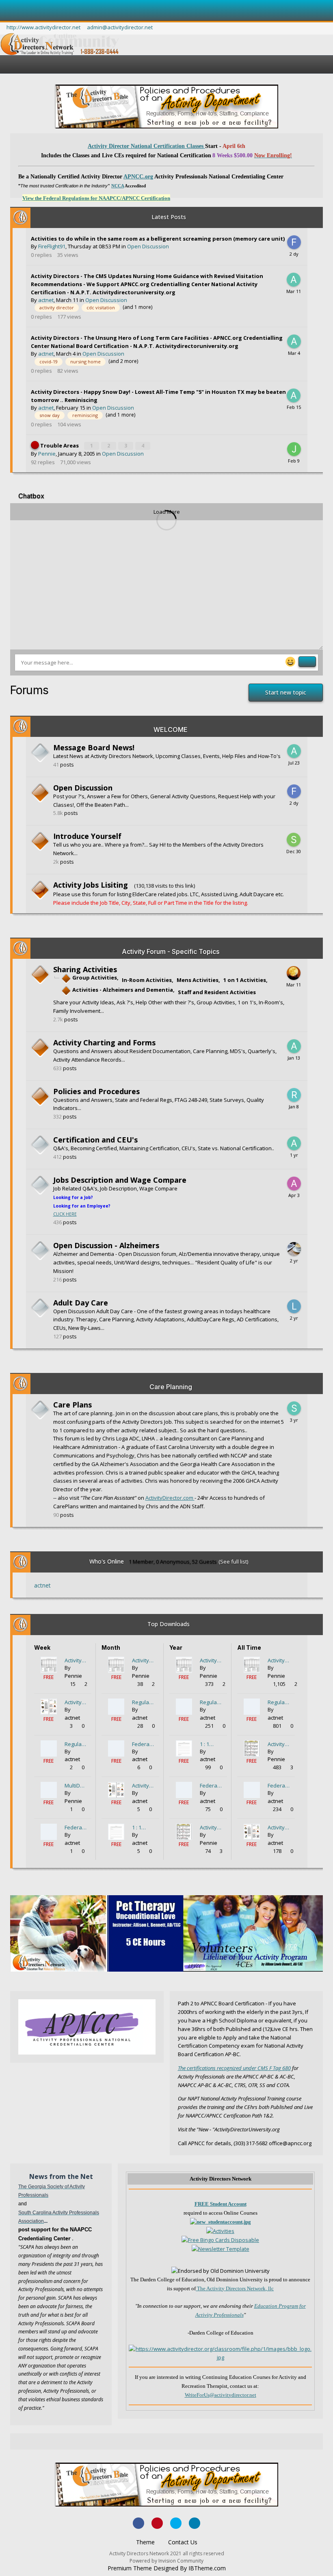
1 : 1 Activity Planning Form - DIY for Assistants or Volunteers (143, 1827)
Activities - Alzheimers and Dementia (122, 990)
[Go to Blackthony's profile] (294, 973)
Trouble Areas (60, 445)
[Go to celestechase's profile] (294, 1249)
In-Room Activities (147, 980)
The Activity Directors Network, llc (235, 2288)
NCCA (118, 186)
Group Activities (94, 977)
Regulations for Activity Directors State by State (75, 1744)
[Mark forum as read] (39, 799)
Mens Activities (198, 980)
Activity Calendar (210, 1827)
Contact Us (183, 2542)
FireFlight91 (52, 246)
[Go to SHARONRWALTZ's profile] (294, 1408)
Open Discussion (148, 246)
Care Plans (72, 1405)
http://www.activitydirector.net (43, 27)
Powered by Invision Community (166, 2561)
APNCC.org (138, 177)
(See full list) (233, 1562)
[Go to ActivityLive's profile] (294, 1184)
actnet (46, 300)
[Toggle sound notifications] (305, 497)
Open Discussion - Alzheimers (106, 1245)
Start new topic (286, 692)
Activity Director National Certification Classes (146, 146)
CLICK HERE (65, 1214)
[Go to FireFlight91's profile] (294, 242)
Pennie (47, 454)
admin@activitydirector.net (120, 27)
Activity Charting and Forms (104, 1043)
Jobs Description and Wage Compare (120, 1180)
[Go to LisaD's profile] (294, 1306)
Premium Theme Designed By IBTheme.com (167, 2568)
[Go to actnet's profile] (294, 280)
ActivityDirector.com (170, 1498)
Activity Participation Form (75, 1660)
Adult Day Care (81, 1303)
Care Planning (171, 1387)
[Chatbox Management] (319, 497)
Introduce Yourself (87, 836)
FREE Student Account (221, 2204)
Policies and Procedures (96, 1091)
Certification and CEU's (95, 1140)
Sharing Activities (85, 969)
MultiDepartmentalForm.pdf (76, 1785)
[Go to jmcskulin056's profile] (294, 449)
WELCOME (171, 730)
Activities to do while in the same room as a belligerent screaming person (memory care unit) (158, 239)
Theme (146, 2542)
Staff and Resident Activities (217, 992)
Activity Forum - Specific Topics (171, 951)
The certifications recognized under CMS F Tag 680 (234, 2068)
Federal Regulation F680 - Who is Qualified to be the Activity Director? (76, 1827)
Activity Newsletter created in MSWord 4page (75, 1702)
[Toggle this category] (311, 730)
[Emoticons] (292, 661)
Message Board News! (94, 747)
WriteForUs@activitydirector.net (221, 2395)
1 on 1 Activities (245, 980)
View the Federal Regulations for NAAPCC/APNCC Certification (96, 198)
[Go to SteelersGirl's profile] (294, 840)
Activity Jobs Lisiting (91, 885)
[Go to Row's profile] (294, 1095)
